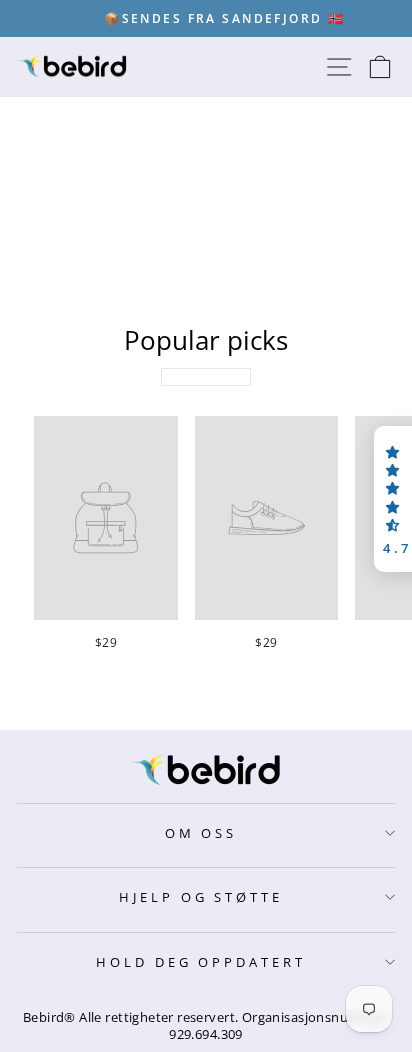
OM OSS (201, 833)
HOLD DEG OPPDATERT (201, 962)
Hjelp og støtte (201, 897)
